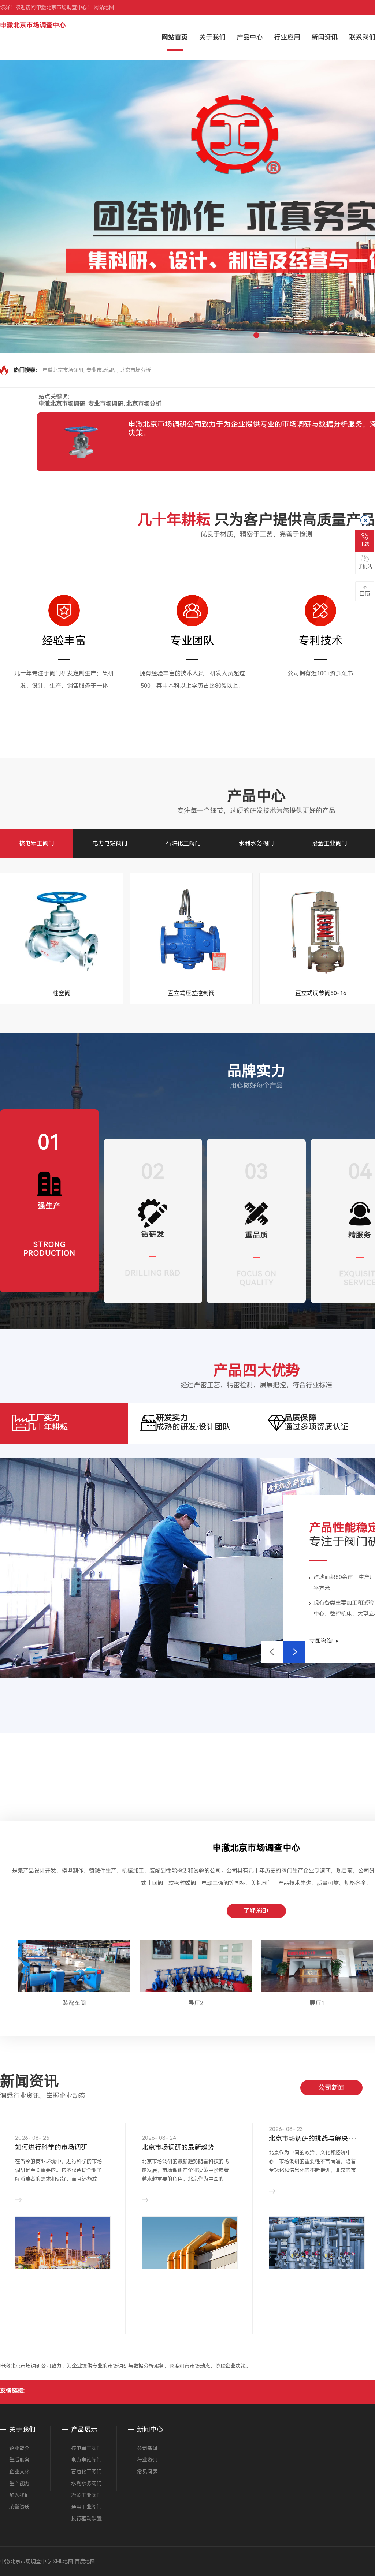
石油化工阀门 (183, 843)
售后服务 (19, 2460)
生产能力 (19, 2483)
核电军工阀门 (37, 843)
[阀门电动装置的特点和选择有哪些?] (63, 2258)
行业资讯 (147, 2460)
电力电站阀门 (110, 843)
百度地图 (85, 2561)
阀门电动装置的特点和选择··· (59, 2138)
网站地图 (104, 7)
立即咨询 (321, 1641)
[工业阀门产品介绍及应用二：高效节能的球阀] (317, 2237)
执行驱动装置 (86, 2519)
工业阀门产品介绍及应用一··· (186, 2138)
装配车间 (74, 2003)
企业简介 (19, 2448)
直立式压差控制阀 (191, 993)
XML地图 (63, 2561)
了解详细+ (257, 1911)
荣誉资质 (19, 2507)
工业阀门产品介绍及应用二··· (313, 2138)
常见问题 (147, 2472)
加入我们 (19, 2495)
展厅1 (317, 2003)
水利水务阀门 (256, 843)
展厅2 (196, 2003)
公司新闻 (331, 2088)
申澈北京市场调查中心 (33, 25)
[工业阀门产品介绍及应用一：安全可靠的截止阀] (190, 2239)
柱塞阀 (62, 993)
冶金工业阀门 (330, 843)
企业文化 (19, 2472)
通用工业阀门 (86, 2507)
